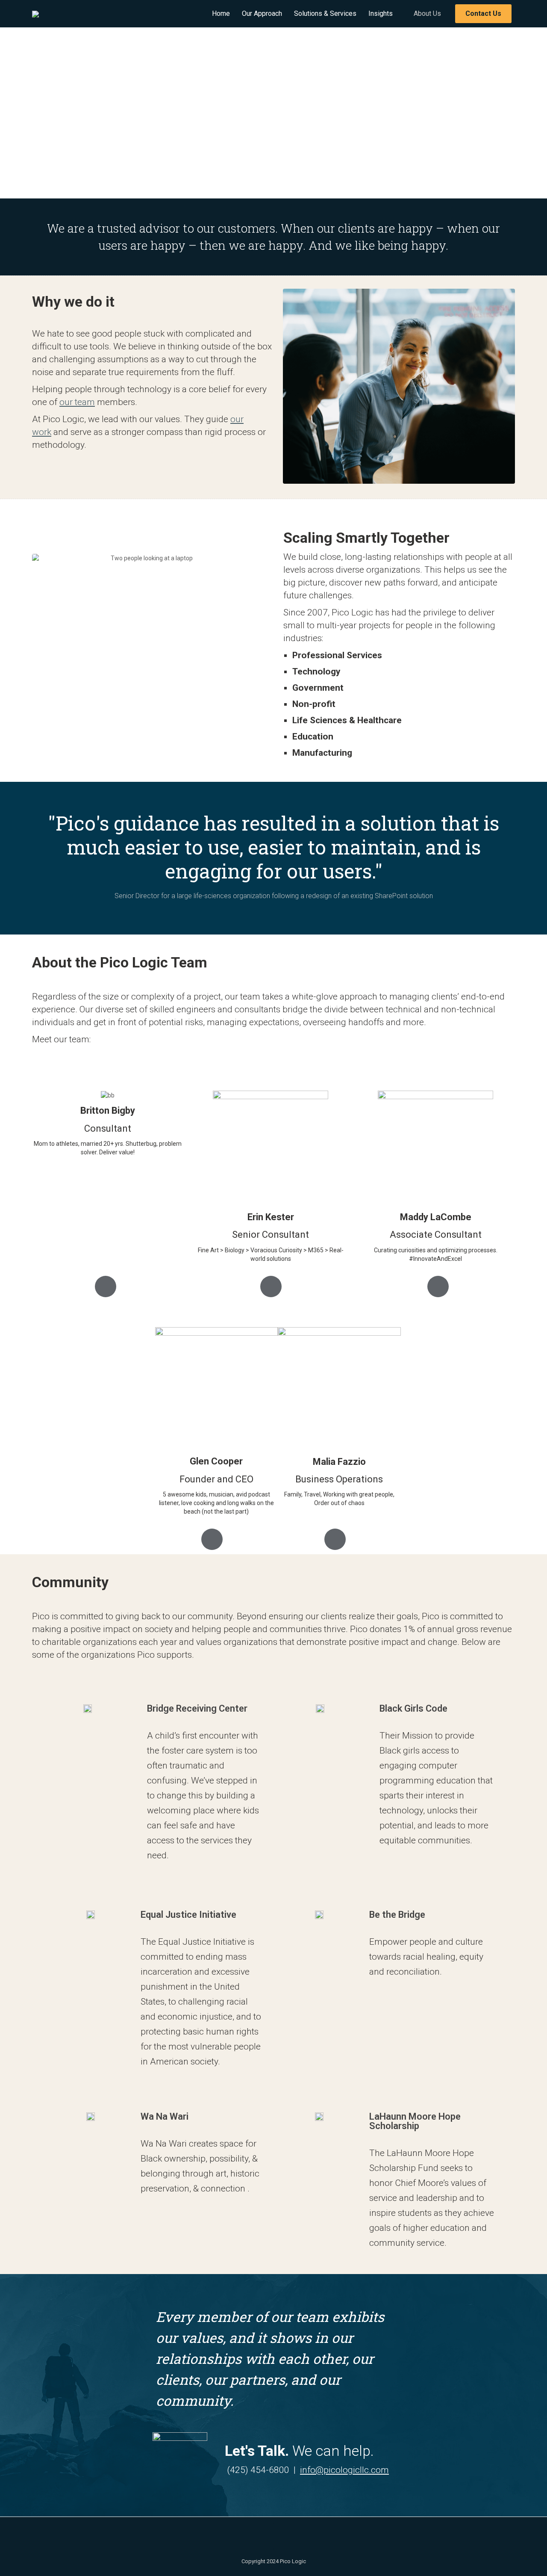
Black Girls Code (413, 1708)
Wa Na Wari (165, 2116)
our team (77, 402)
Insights (381, 13)
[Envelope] (288, 2536)
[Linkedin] (106, 1287)
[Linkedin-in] (259, 2536)
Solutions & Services (325, 13)
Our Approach (262, 13)
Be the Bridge (397, 1915)
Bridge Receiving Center (197, 1708)
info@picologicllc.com (344, 2470)
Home (221, 13)
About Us (427, 13)
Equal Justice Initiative (188, 1915)
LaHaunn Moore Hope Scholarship (415, 2121)
